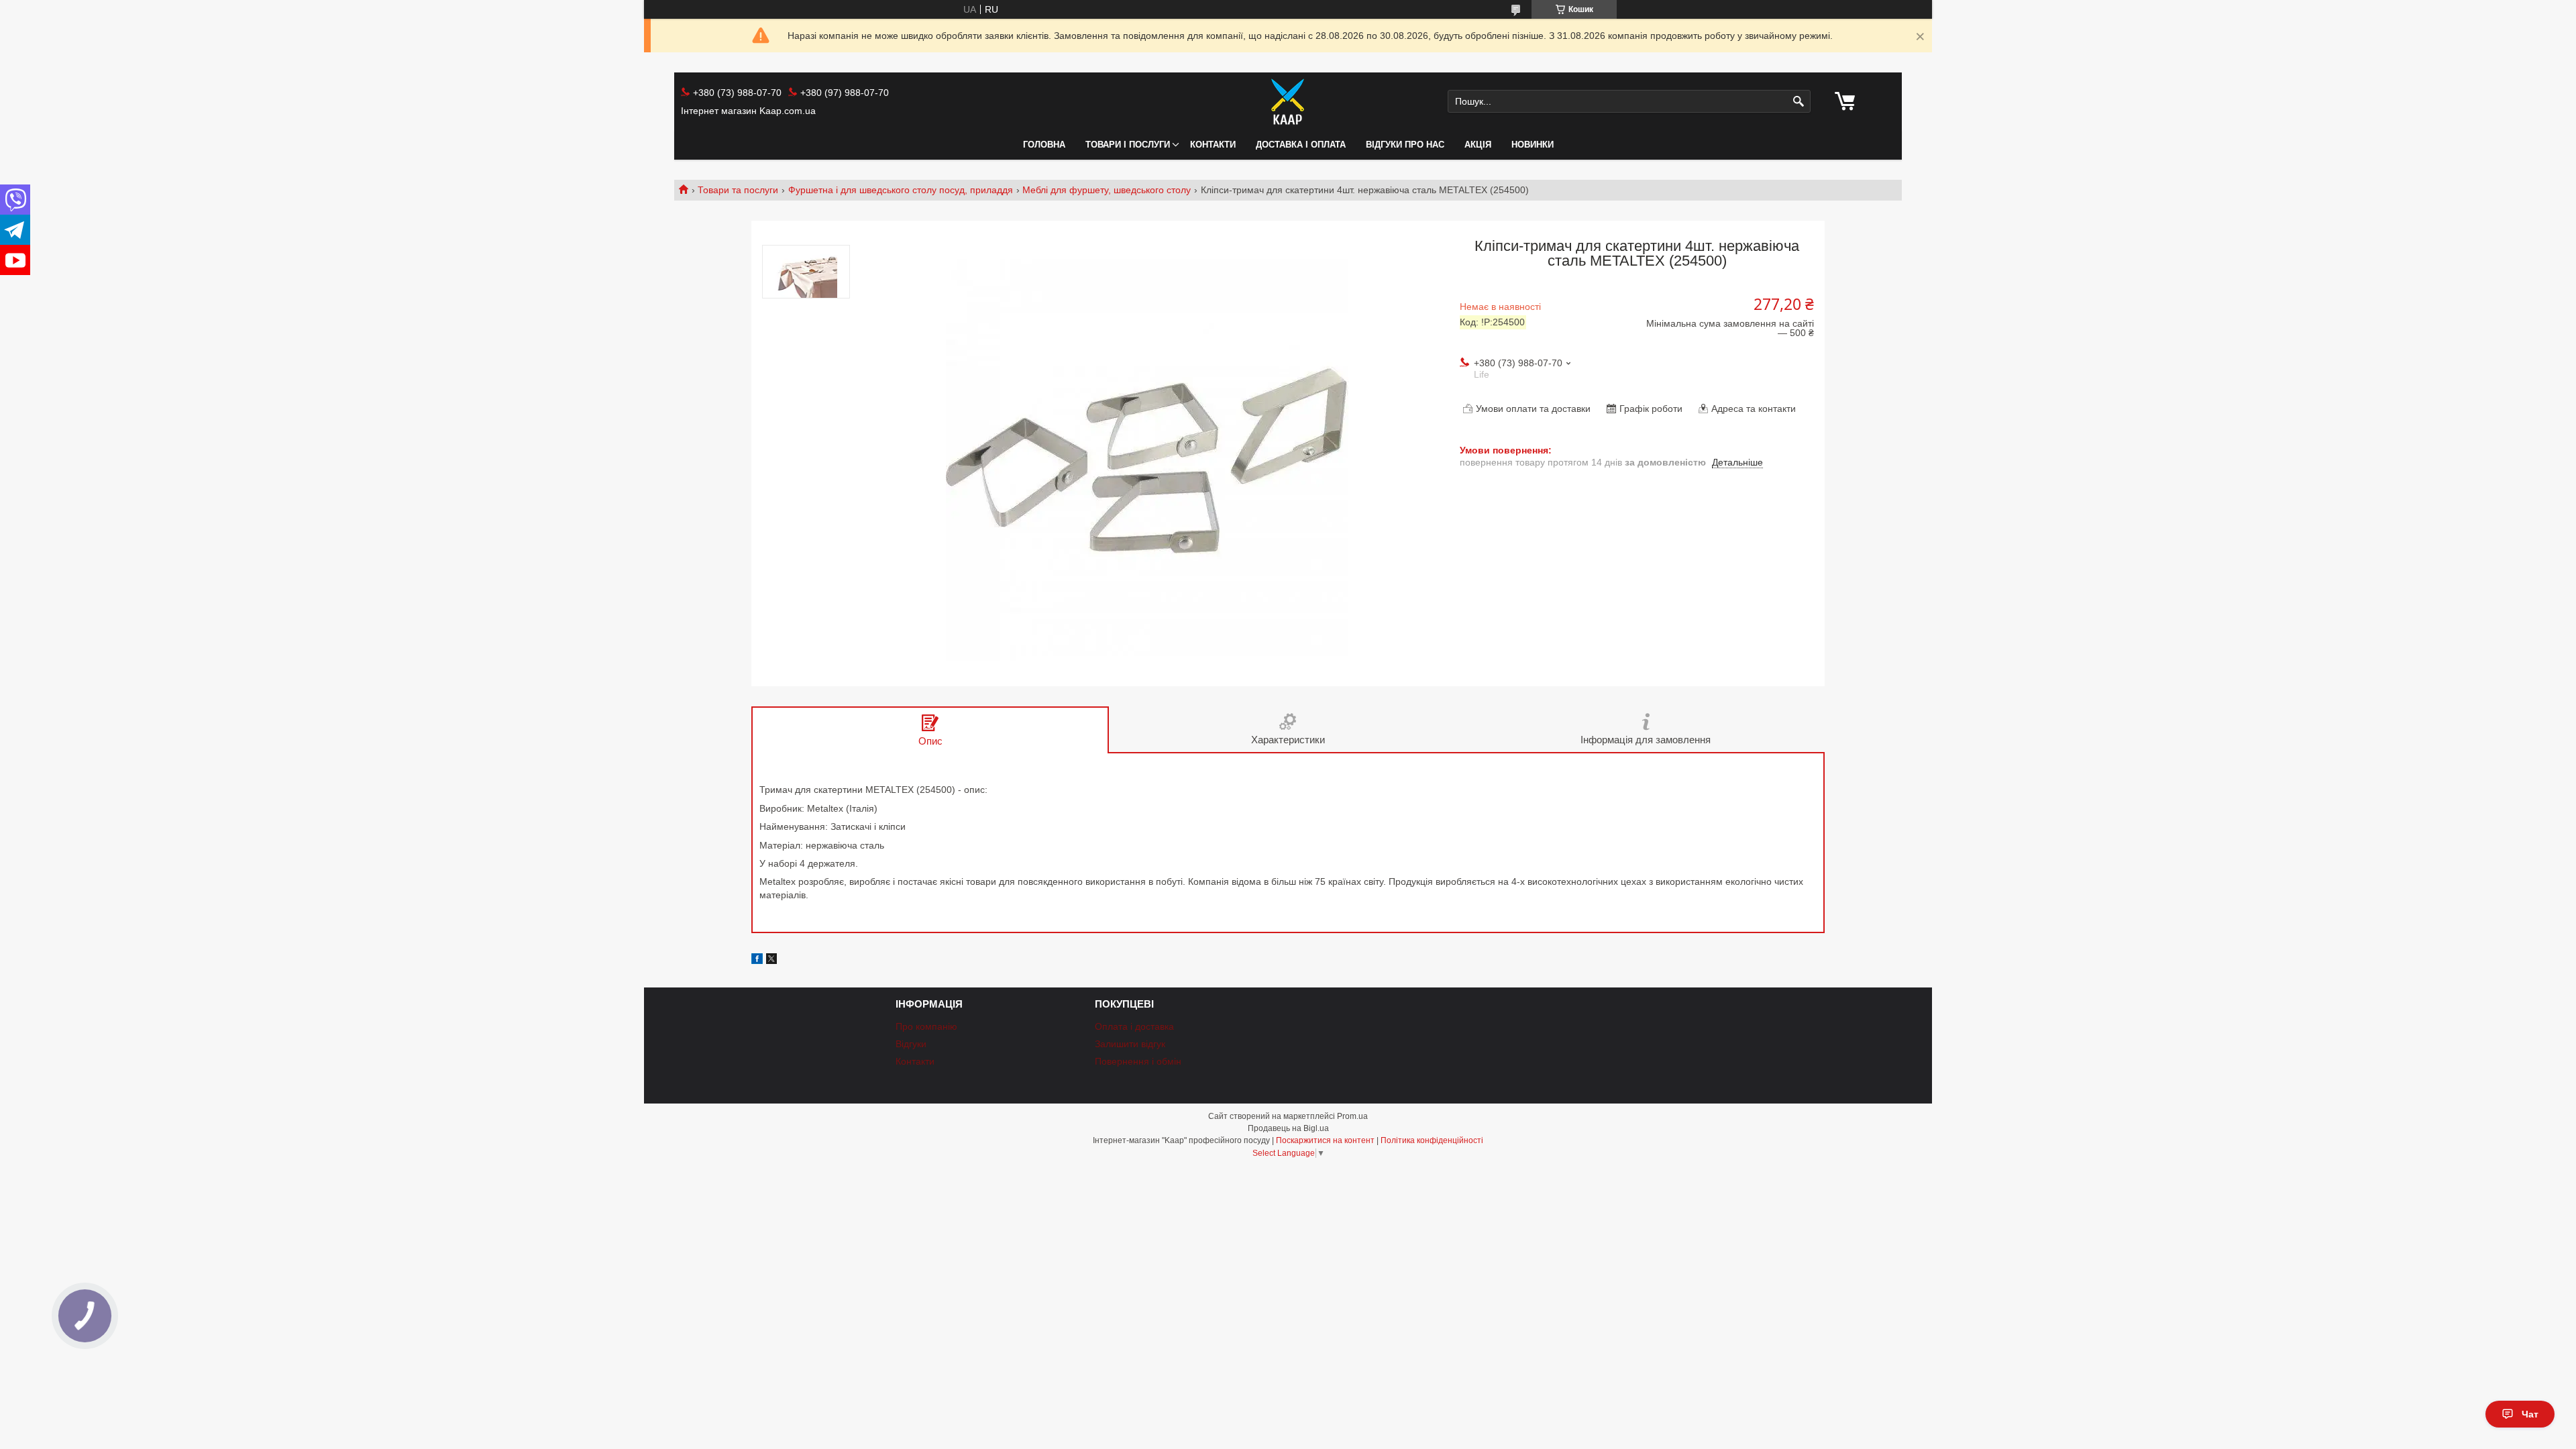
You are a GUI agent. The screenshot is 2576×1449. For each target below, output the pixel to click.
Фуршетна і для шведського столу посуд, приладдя (901, 190)
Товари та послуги (738, 190)
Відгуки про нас (1405, 145)
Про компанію (926, 1026)
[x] (771, 961)
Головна (1044, 145)
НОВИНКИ (1533, 145)
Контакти (1213, 145)
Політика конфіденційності (1432, 1140)
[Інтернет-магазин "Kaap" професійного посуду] (1288, 101)
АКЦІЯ (1478, 145)
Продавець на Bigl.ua (1288, 1128)
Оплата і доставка (1134, 1026)
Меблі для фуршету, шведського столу (1107, 190)
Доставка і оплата (1301, 145)
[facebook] (757, 961)
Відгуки (911, 1044)
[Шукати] (1799, 102)
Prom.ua (1352, 1116)
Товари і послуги (1128, 145)
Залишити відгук (1130, 1044)
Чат (2530, 1414)
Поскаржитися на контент (1325, 1140)
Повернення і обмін (1138, 1061)
